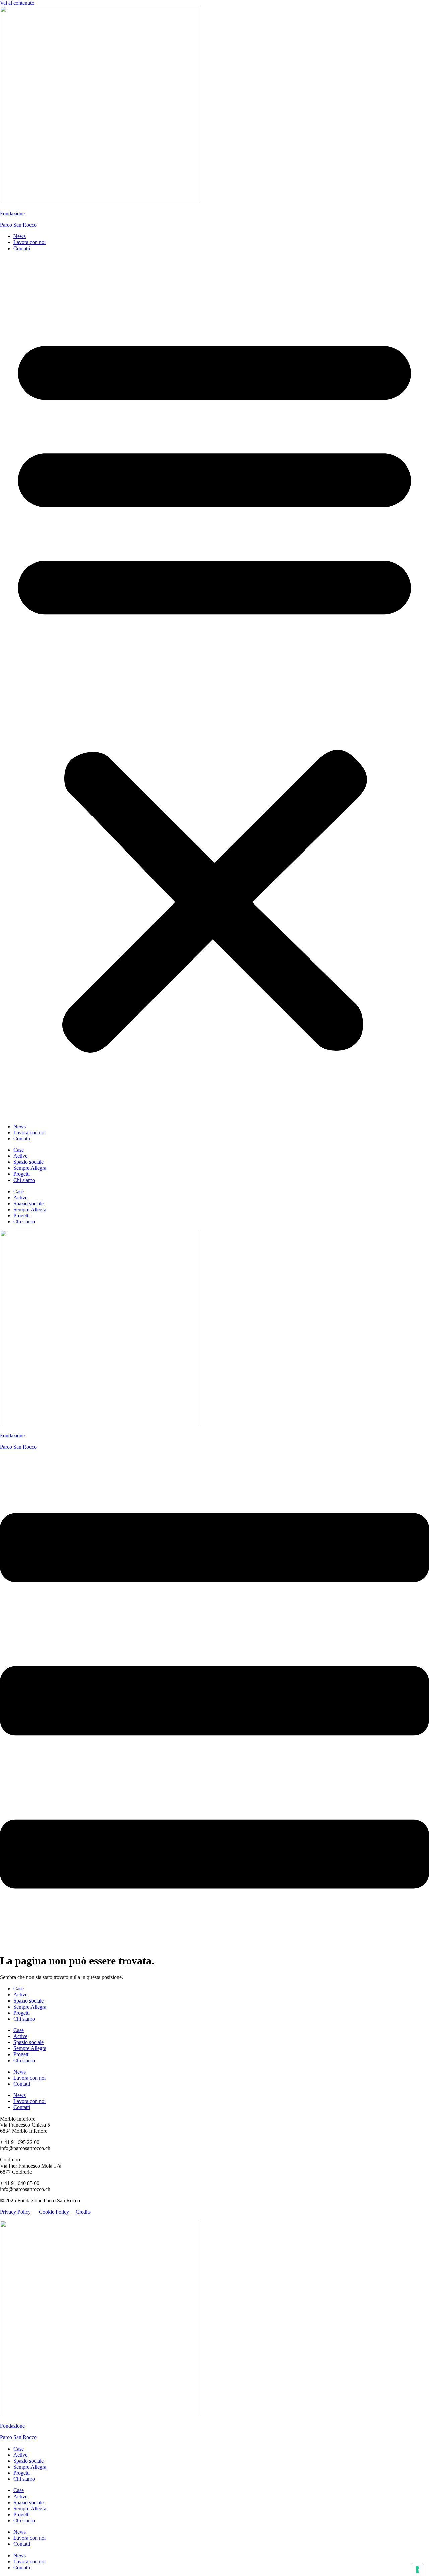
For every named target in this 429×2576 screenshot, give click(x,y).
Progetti (22, 1174)
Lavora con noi (29, 242)
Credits (83, 2212)
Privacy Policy (15, 2212)
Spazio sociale (28, 1162)
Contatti (22, 248)
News (20, 236)
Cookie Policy (55, 2212)
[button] (214, 688)
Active (20, 1156)
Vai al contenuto (17, 3)
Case (19, 1150)
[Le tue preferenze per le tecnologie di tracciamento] (417, 2570)
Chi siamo (24, 1180)
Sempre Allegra (30, 1168)
